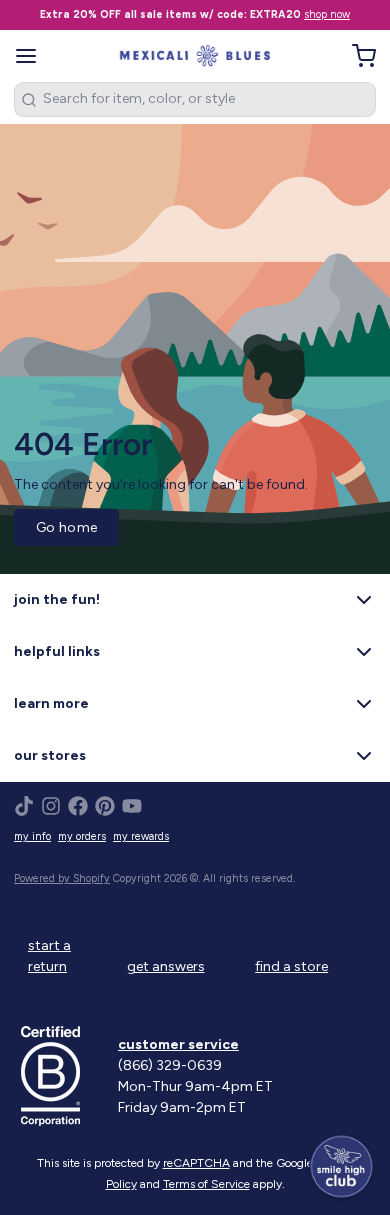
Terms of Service (206, 1184)
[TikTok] (24, 806)
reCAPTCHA (196, 1163)
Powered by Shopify (62, 878)
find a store (291, 966)
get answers (166, 966)
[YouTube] (132, 806)
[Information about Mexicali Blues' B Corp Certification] (62, 1076)
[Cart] (357, 56)
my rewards (141, 836)
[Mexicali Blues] (195, 56)
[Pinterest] (105, 806)
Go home (66, 527)
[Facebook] (78, 806)
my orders (82, 836)
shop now (327, 14)
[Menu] (33, 56)
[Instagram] (51, 806)
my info (32, 836)
